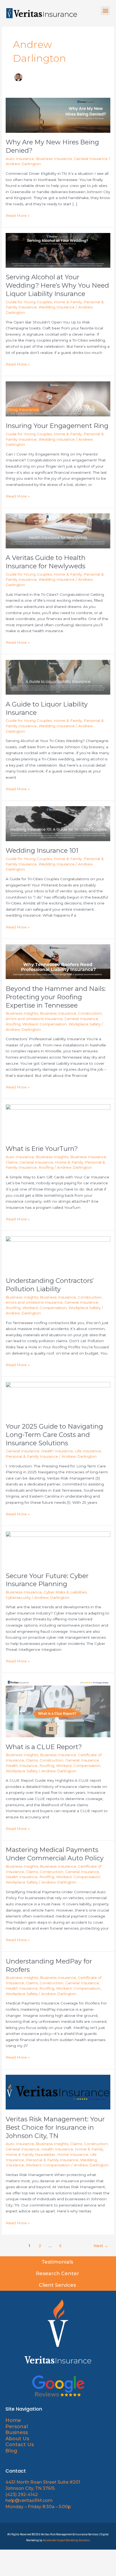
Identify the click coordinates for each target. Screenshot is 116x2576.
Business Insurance (54, 159)
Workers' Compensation (45, 1024)
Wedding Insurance (57, 307)
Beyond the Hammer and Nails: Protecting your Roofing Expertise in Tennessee (56, 997)
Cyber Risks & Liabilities (65, 1592)
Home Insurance (73, 2154)
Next (101, 2246)
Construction (90, 1013)
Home (13, 2420)
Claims (12, 1162)
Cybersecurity (18, 1597)
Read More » (18, 215)
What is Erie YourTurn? (42, 1149)
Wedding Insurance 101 (42, 850)
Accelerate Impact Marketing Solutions (66, 2540)
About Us (18, 2439)
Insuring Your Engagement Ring (57, 426)
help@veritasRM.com (29, 2500)
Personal (17, 2427)
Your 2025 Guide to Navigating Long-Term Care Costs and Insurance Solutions (54, 1435)
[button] (105, 11)
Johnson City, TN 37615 (30, 2488)
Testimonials (58, 2262)
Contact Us (20, 2445)
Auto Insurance (20, 159)
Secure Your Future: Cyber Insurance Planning (47, 1580)
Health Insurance (57, 1451)
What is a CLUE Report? (44, 1747)
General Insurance (91, 159)
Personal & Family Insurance (32, 1456)
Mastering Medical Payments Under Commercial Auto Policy (55, 1854)
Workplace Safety (85, 1024)
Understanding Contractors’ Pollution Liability (50, 1285)
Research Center (58, 2274)
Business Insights (22, 1013)
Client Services (58, 2285)
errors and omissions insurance (34, 1019)
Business (17, 2432)
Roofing (13, 1024)
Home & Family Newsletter (30, 2154)
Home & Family (68, 302)
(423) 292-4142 (22, 2495)
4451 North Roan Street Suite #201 (43, 2482)
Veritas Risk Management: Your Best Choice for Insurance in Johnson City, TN (55, 2127)
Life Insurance (88, 1451)
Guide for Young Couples (29, 302)
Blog (11, 2451)
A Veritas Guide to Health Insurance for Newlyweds (46, 562)
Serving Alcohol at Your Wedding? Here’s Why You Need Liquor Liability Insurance (57, 285)
